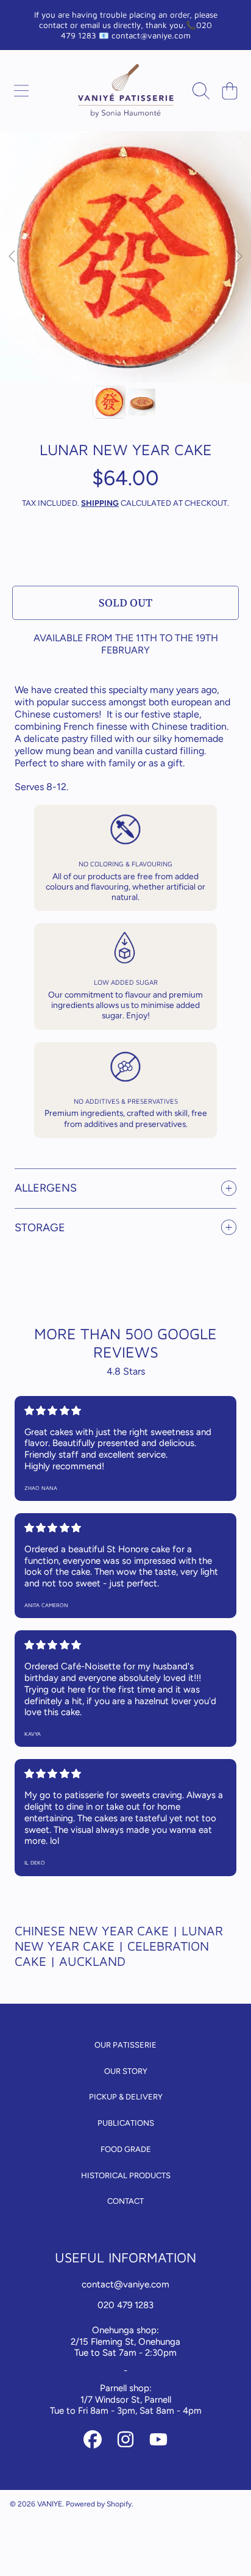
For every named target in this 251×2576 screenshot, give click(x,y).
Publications (126, 2123)
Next (238, 257)
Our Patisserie (125, 2045)
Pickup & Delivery (126, 2097)
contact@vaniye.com (125, 2284)
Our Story (126, 2071)
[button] (21, 91)
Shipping (100, 503)
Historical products (126, 2175)
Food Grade (126, 2149)
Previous (13, 257)
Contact (125, 2201)
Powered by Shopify (99, 2504)
